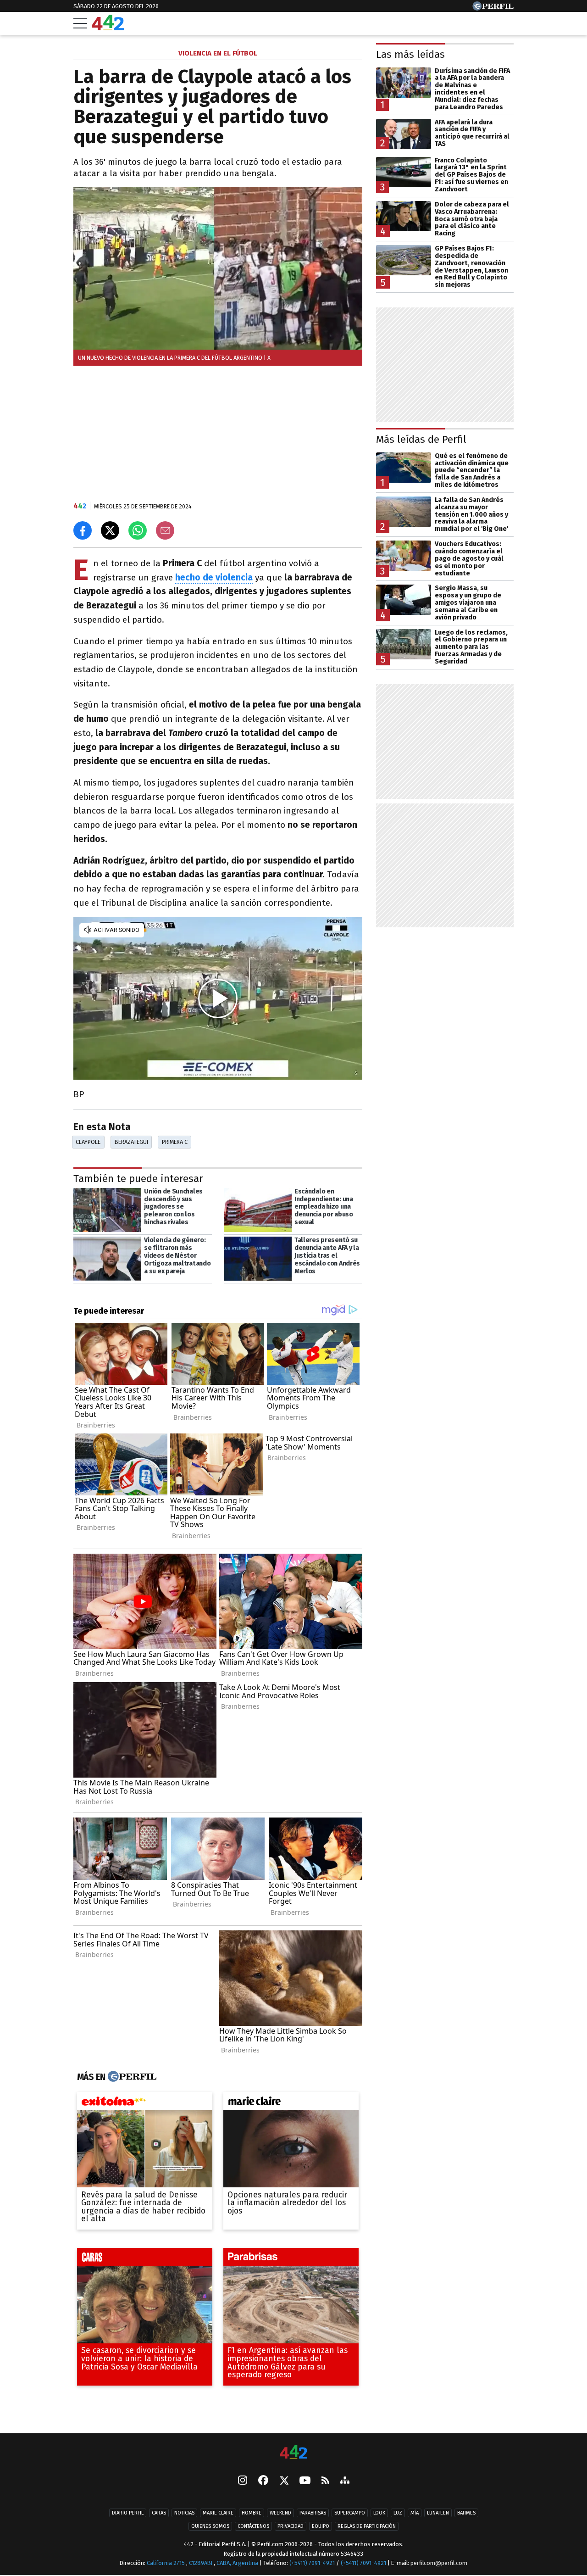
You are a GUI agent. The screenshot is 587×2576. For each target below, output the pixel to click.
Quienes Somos (210, 2526)
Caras (159, 2513)
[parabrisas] (291, 2259)
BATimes (466, 2513)
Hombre (252, 2513)
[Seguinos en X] (284, 2481)
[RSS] (325, 2481)
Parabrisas (313, 2513)
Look (379, 2513)
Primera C (175, 1142)
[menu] (80, 23)
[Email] (165, 530)
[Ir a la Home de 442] (108, 28)
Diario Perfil (128, 2513)
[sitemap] (345, 2481)
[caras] (145, 2259)
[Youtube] (305, 2481)
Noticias (184, 2513)
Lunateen (438, 2513)
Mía (415, 2513)
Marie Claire (218, 2513)
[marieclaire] (291, 2103)
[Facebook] (263, 2481)
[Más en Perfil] (131, 2077)
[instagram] (243, 2481)
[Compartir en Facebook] (83, 530)
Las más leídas (410, 54)
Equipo (321, 2526)
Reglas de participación (367, 2526)
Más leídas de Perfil (421, 439)
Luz (398, 2513)
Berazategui (131, 1142)
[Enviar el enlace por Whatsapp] (138, 530)
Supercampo (350, 2513)
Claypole (88, 1142)
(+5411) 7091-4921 (312, 2563)
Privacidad (291, 2526)
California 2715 (166, 2563)
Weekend (280, 2513)
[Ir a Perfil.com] (493, 8)
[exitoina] (145, 2103)
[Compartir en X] (110, 530)
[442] (293, 2453)
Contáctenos (253, 2526)
